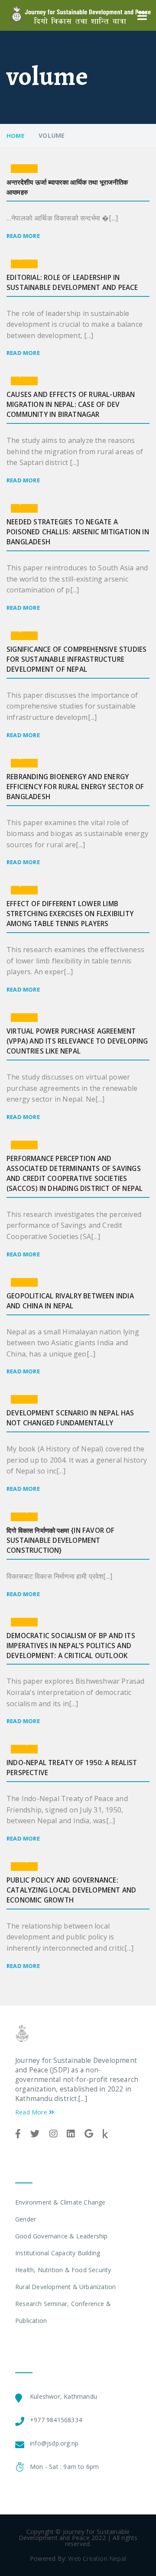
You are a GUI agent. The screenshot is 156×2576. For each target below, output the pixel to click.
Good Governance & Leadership (62, 2236)
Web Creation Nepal (97, 2558)
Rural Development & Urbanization (65, 2287)
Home (15, 136)
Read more (23, 236)
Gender (26, 2219)
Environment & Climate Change (60, 2202)
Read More (32, 2112)
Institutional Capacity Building (58, 2253)
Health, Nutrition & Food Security (63, 2270)
